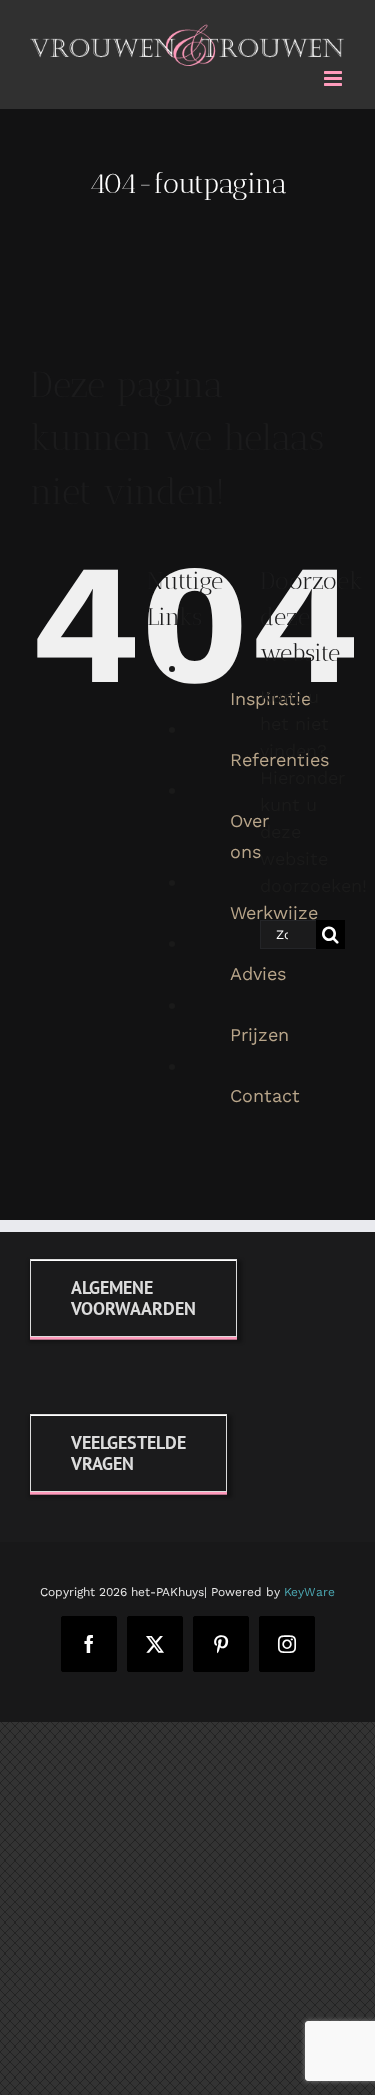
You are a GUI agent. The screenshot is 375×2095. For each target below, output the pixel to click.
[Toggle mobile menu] (334, 74)
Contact (265, 1092)
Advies (258, 969)
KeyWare (309, 1588)
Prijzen (259, 1031)
